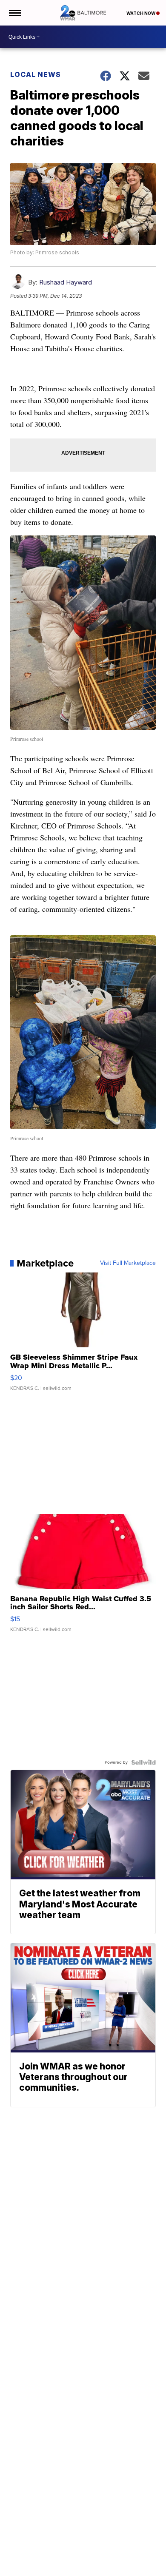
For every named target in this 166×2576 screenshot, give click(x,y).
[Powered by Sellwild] (143, 1762)
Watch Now (141, 13)
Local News (36, 74)
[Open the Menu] (14, 13)
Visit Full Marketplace (128, 1263)
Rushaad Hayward (66, 282)
